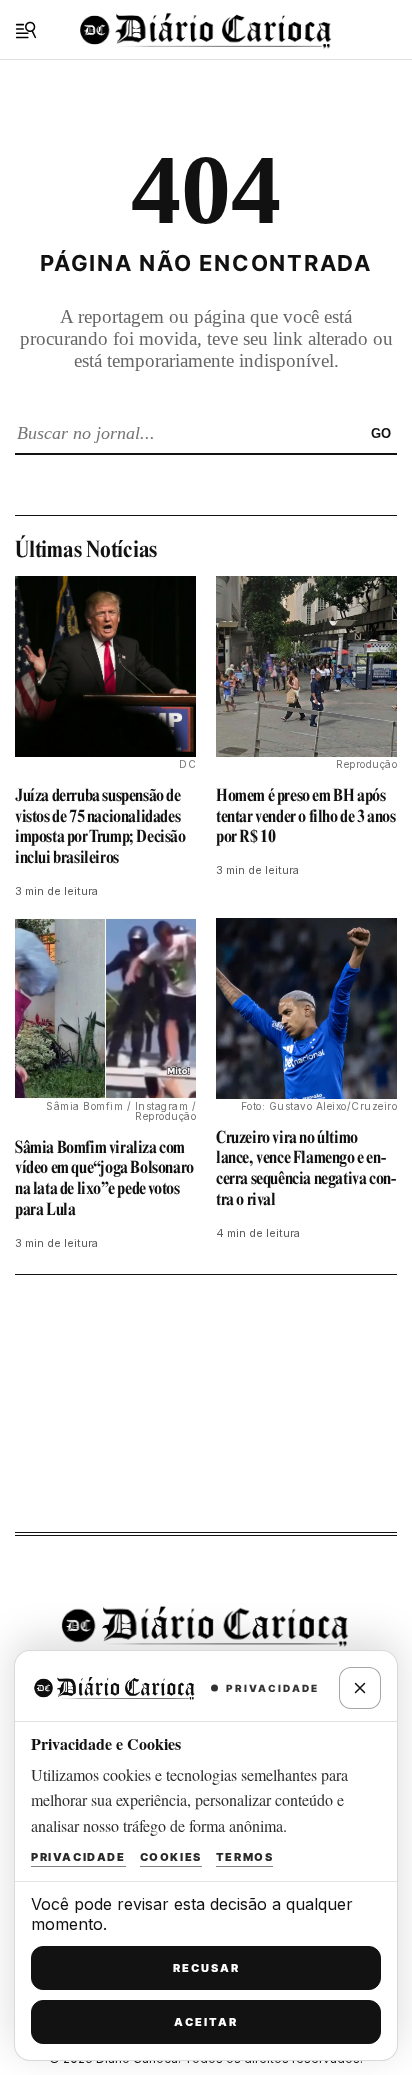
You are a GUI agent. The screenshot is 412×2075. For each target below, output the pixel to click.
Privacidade (78, 1857)
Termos (245, 1857)
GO (381, 433)
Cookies (171, 1857)
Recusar (206, 1968)
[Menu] (26, 30)
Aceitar (206, 2022)
